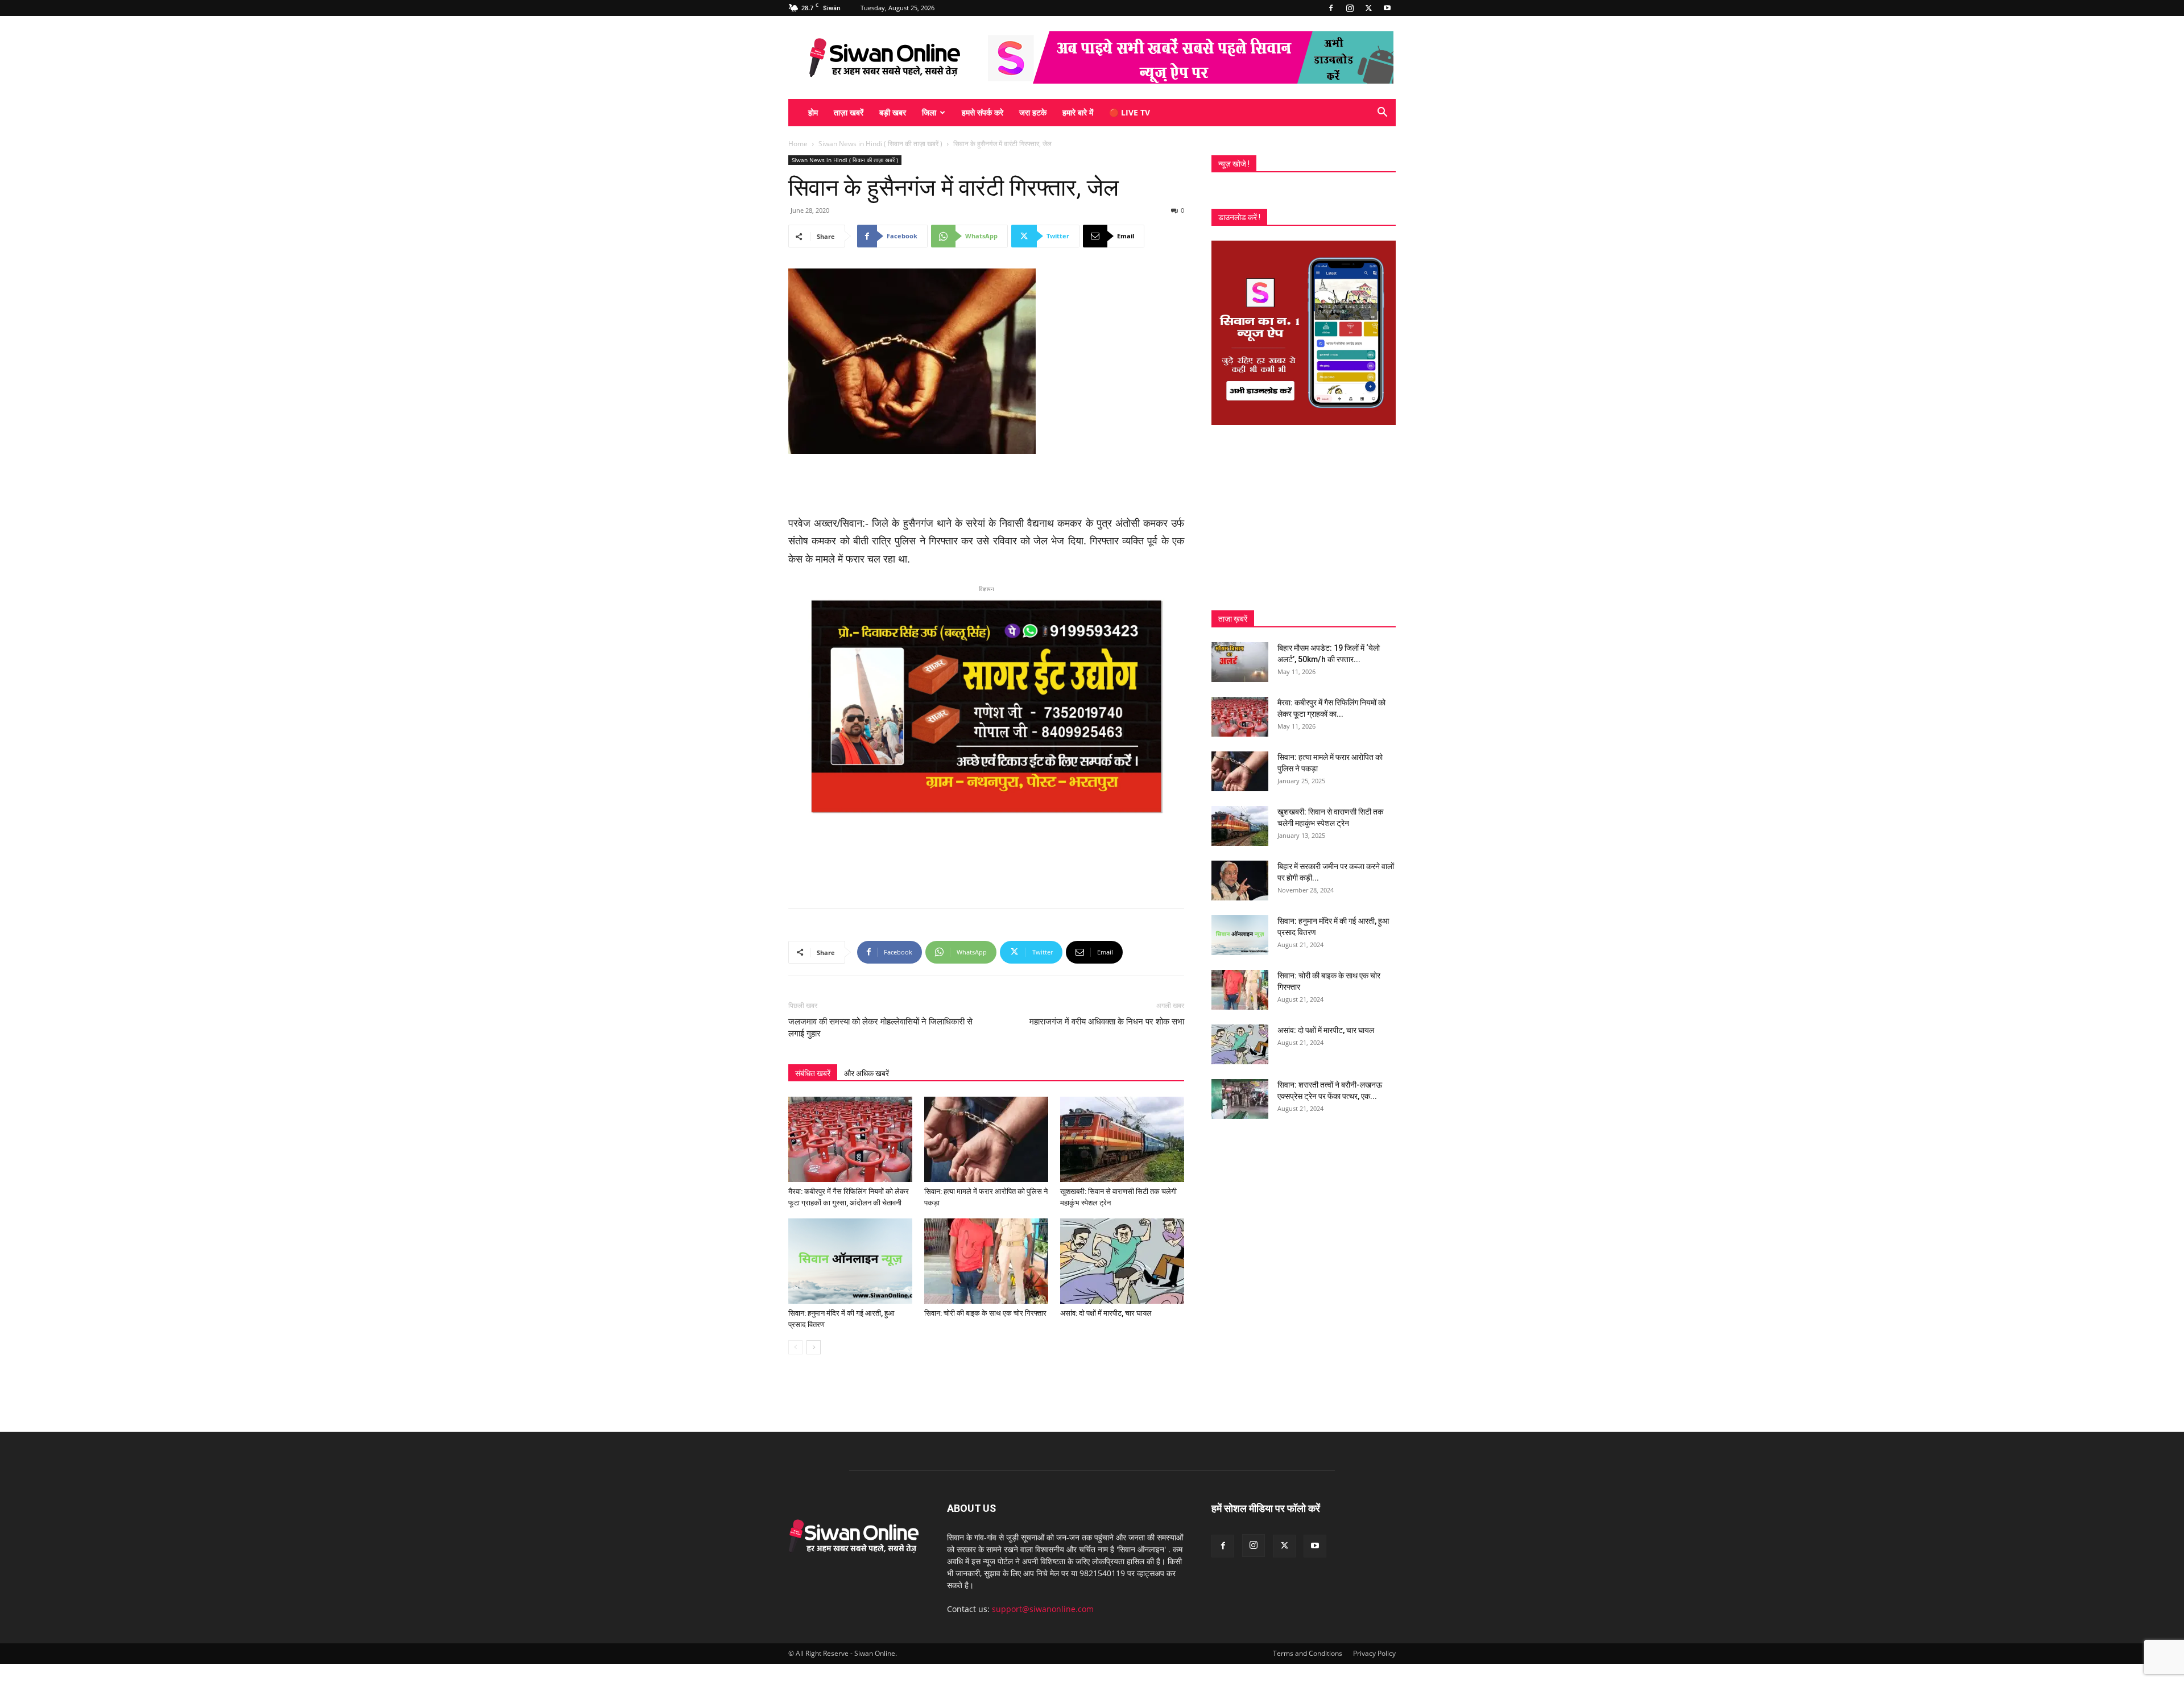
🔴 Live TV (1130, 112)
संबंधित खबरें (813, 1073)
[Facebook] (1331, 8)
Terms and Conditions (1308, 1653)
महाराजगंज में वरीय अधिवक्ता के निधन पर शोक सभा (1107, 1022)
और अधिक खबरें (866, 1073)
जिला (929, 112)
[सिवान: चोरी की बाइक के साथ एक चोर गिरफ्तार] (986, 1261)
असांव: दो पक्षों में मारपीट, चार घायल (1106, 1313)
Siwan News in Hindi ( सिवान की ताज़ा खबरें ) (880, 144)
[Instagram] (1350, 8)
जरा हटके (1033, 112)
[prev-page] (795, 1347)
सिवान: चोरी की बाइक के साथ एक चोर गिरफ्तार (985, 1313)
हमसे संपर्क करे (983, 112)
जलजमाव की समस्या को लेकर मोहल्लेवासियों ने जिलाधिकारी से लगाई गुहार (880, 1028)
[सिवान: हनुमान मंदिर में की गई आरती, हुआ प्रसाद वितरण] (850, 1261)
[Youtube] (1387, 8)
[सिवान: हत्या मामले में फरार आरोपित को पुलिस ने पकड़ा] (986, 1139)
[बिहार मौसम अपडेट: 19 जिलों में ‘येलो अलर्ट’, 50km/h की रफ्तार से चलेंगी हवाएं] (1240, 662)
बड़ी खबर (893, 112)
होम (813, 112)
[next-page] (814, 1347)
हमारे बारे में (1078, 112)
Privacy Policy (1374, 1653)
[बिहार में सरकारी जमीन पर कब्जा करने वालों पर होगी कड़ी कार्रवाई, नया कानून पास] (1240, 881)
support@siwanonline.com (1043, 1609)
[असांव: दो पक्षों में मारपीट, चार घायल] (1122, 1261)
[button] (1382, 113)
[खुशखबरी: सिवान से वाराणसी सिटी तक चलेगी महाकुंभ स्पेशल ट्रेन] (1122, 1139)
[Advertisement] (986, 486)
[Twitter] (1368, 8)
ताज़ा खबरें (849, 112)
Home (798, 144)
